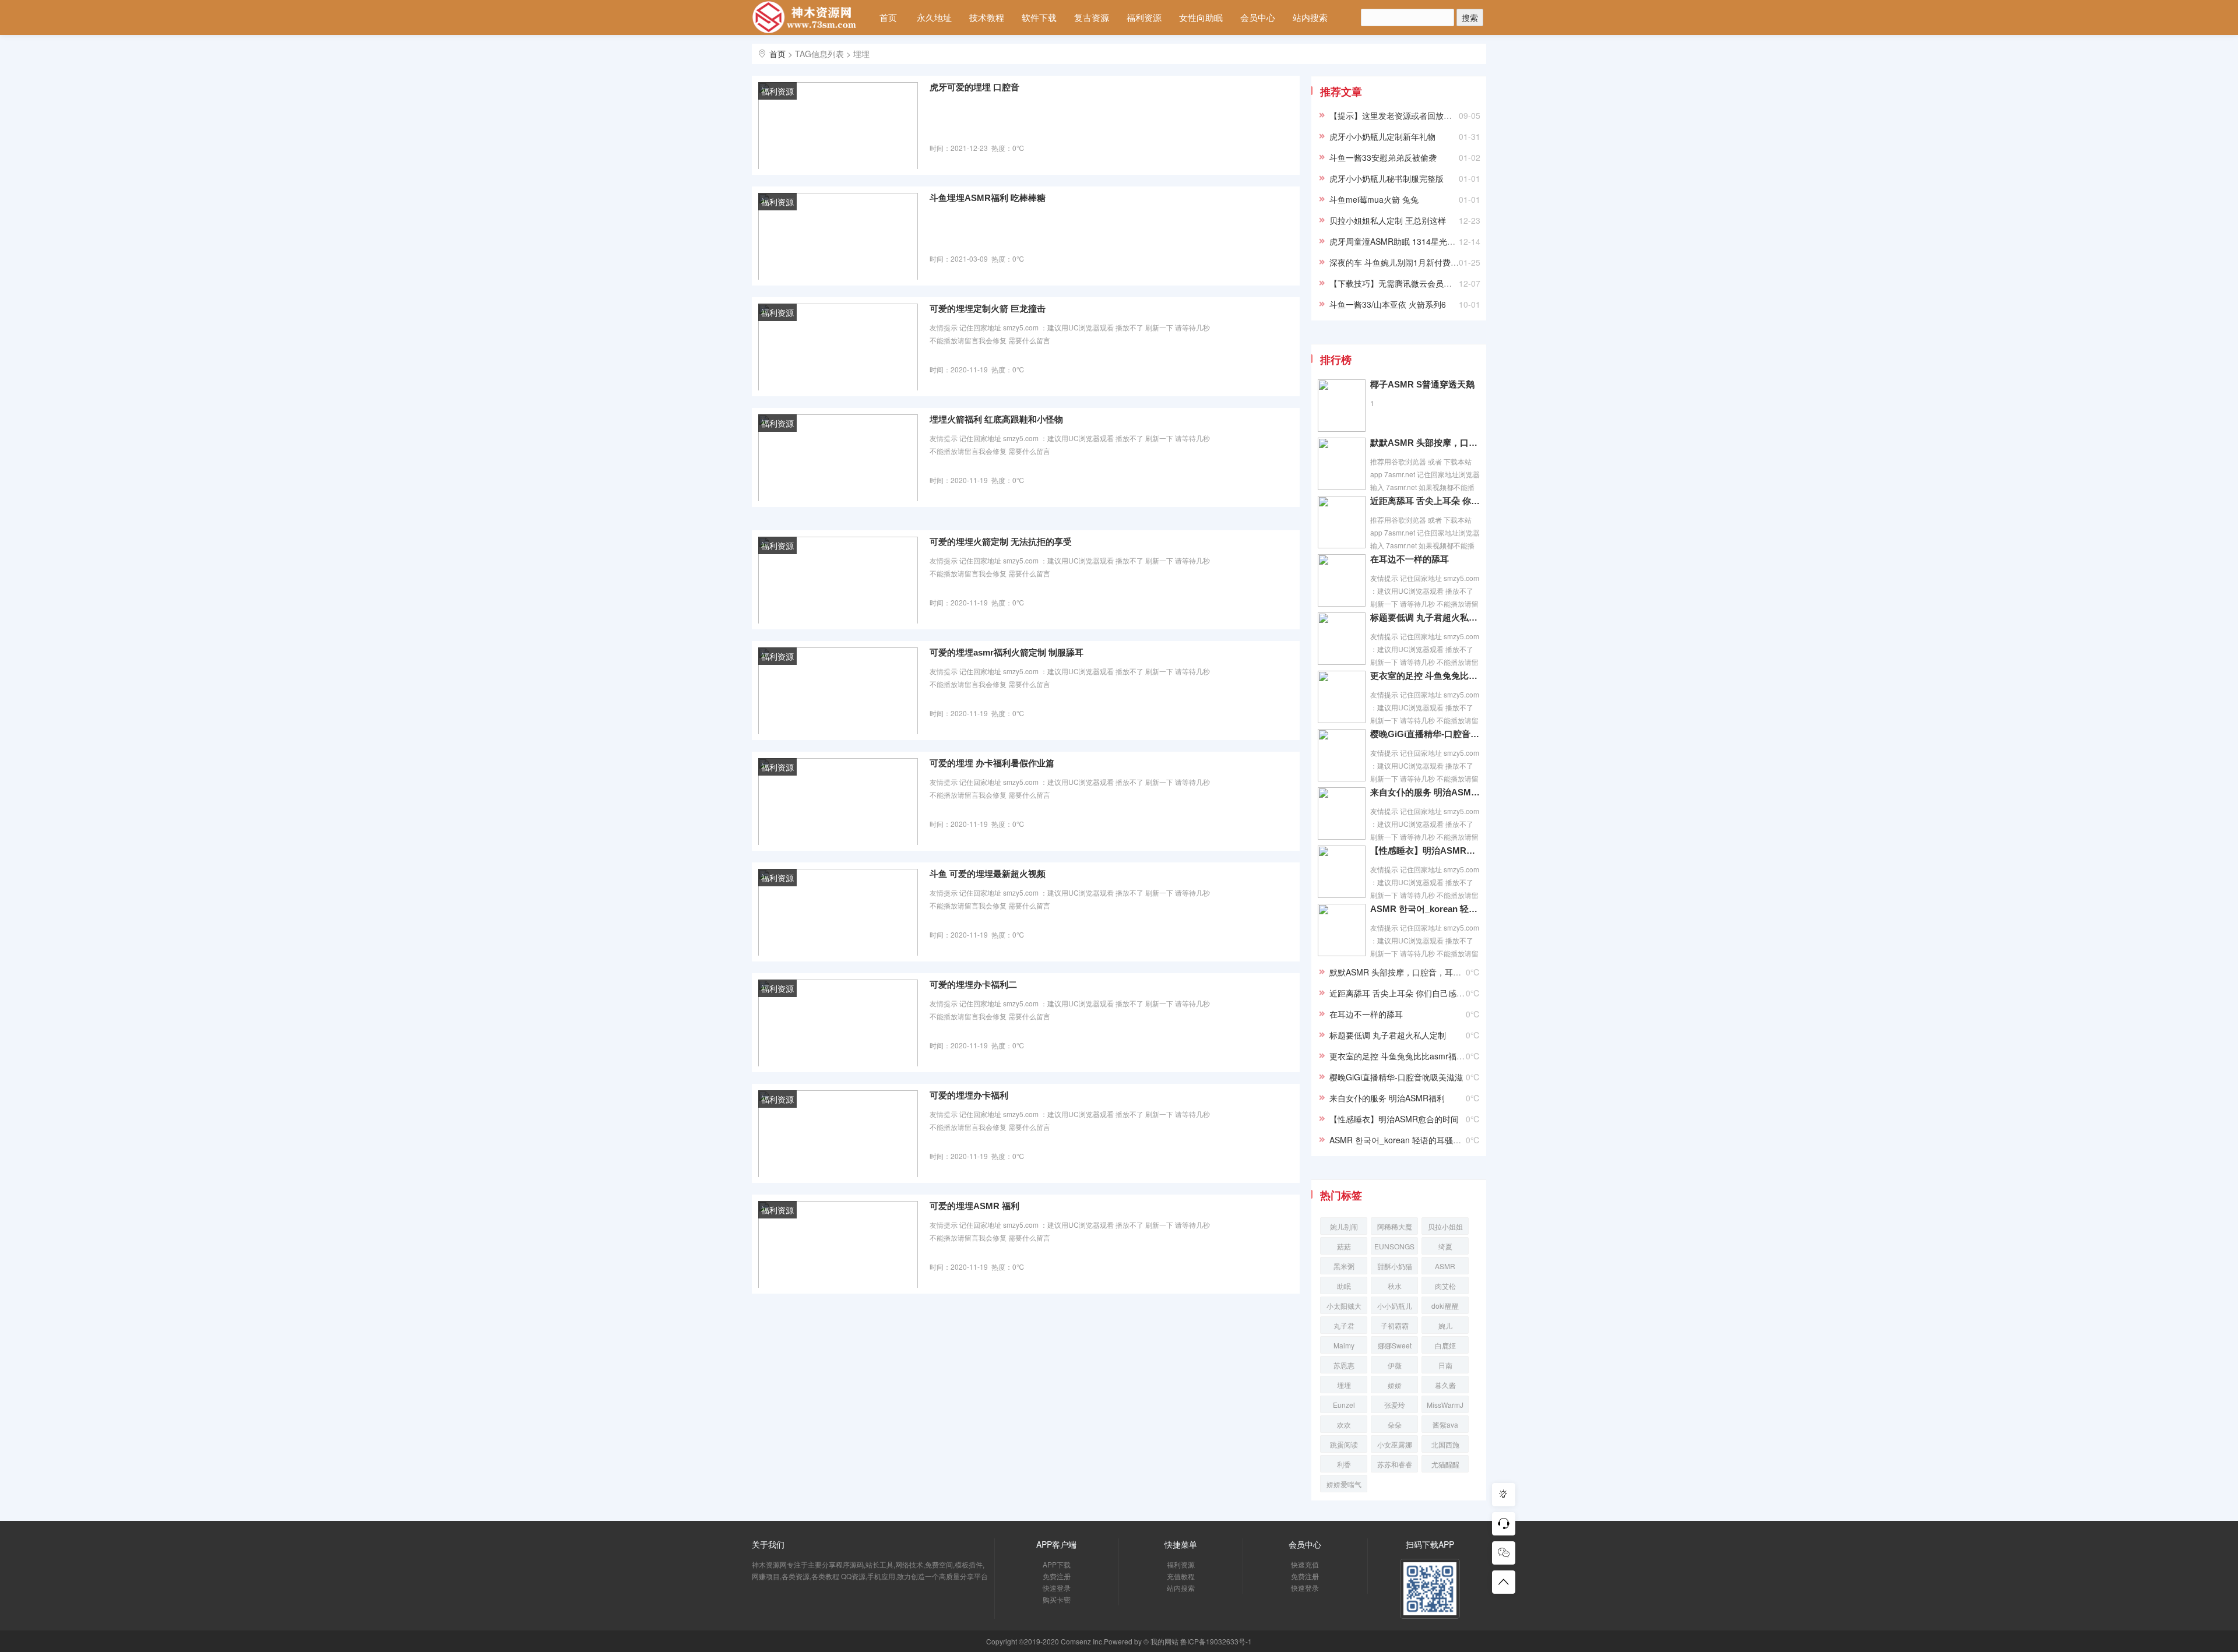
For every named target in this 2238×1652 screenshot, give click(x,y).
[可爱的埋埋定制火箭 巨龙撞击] (838, 346)
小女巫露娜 (1395, 1444)
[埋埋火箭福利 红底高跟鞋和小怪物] (838, 457)
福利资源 (1144, 17)
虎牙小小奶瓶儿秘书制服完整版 (1387, 178)
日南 (1445, 1365)
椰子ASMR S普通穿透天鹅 (1422, 384)
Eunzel (1344, 1405)
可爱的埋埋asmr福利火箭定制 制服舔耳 (1007, 652)
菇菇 (1344, 1246)
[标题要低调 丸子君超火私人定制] (1342, 637)
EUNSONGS (1394, 1246)
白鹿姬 (1445, 1345)
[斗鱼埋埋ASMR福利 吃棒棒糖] (838, 235)
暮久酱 (1445, 1385)
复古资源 (1092, 17)
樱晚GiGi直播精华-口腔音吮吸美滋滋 (1425, 734)
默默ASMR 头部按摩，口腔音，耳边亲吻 (1425, 443)
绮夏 (1445, 1246)
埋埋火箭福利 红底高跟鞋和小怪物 (996, 419)
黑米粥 (1344, 1266)
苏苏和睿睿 (1395, 1464)
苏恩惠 (1344, 1365)
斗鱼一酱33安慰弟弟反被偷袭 (1383, 157)
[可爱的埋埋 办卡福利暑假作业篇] (838, 801)
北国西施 (1445, 1444)
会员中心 (1258, 17)
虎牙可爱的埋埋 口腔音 (974, 87)
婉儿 (1445, 1325)
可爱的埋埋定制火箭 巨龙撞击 (988, 309)
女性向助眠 (1201, 17)
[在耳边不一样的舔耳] (1342, 579)
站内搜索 (1310, 17)
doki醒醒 (1445, 1306)
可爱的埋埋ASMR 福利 (974, 1206)
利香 (1344, 1464)
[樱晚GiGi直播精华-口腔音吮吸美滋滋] (1342, 754)
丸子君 (1344, 1325)
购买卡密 (1057, 1599)
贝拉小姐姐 (1445, 1226)
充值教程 (1181, 1576)
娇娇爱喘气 (1344, 1484)
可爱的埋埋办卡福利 (969, 1095)
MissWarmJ (1445, 1405)
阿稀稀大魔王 (1395, 1228)
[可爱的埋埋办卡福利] (838, 1133)
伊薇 (1395, 1365)
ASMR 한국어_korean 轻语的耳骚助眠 (1425, 909)
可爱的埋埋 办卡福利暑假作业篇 (992, 763)
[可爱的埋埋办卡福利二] (838, 1022)
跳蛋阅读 (1344, 1444)
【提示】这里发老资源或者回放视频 (1395, 115)
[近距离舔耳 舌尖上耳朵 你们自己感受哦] (1342, 521)
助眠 (1344, 1286)
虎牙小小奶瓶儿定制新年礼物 (1382, 136)
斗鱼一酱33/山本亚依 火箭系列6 (1388, 304)
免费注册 (1057, 1576)
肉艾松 (1445, 1286)
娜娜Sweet (1395, 1345)
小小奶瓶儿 (1395, 1306)
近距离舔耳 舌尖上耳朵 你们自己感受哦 (1425, 501)
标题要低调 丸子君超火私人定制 (1425, 617)
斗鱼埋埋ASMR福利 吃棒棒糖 (988, 198)
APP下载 (1057, 1564)
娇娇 (1395, 1385)
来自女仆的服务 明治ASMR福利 (1425, 792)
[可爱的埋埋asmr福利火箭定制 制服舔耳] (838, 690)
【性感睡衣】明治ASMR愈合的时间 (1425, 850)
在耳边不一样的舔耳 (1410, 559)
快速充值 (1305, 1564)
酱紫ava (1445, 1424)
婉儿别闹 (1344, 1226)
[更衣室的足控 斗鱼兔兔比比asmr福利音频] (1342, 696)
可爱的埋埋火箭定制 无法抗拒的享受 (1001, 542)
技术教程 (987, 17)
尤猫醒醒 (1445, 1464)
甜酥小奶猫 (1395, 1266)
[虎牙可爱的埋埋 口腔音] (838, 125)
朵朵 (1395, 1424)
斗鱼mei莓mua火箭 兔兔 (1374, 199)
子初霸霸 (1395, 1325)
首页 (888, 17)
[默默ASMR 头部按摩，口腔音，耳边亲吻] (1342, 463)
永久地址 (934, 17)
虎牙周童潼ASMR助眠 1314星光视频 (1396, 241)
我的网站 (1164, 1641)
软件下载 (1039, 17)
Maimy (1344, 1345)
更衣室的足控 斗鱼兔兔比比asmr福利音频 (1425, 676)
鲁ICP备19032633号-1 (1216, 1641)
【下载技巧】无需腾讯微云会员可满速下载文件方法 (1423, 283)
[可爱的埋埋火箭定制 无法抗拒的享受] (838, 579)
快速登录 (1057, 1588)
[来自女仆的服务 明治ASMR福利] (1342, 812)
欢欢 (1344, 1424)
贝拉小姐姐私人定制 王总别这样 (1388, 220)
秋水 (1395, 1286)
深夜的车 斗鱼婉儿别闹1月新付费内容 (1398, 262)
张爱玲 (1395, 1405)
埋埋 (1344, 1385)
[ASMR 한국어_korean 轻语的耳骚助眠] (1342, 929)
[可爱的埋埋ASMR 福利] (838, 1244)
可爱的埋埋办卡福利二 (973, 984)
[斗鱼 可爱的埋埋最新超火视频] (838, 911)
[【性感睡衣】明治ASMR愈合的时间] (1342, 871)
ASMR (1445, 1266)
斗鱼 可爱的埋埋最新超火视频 (988, 874)
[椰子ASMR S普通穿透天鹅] (1342, 404)
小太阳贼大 (1344, 1306)
